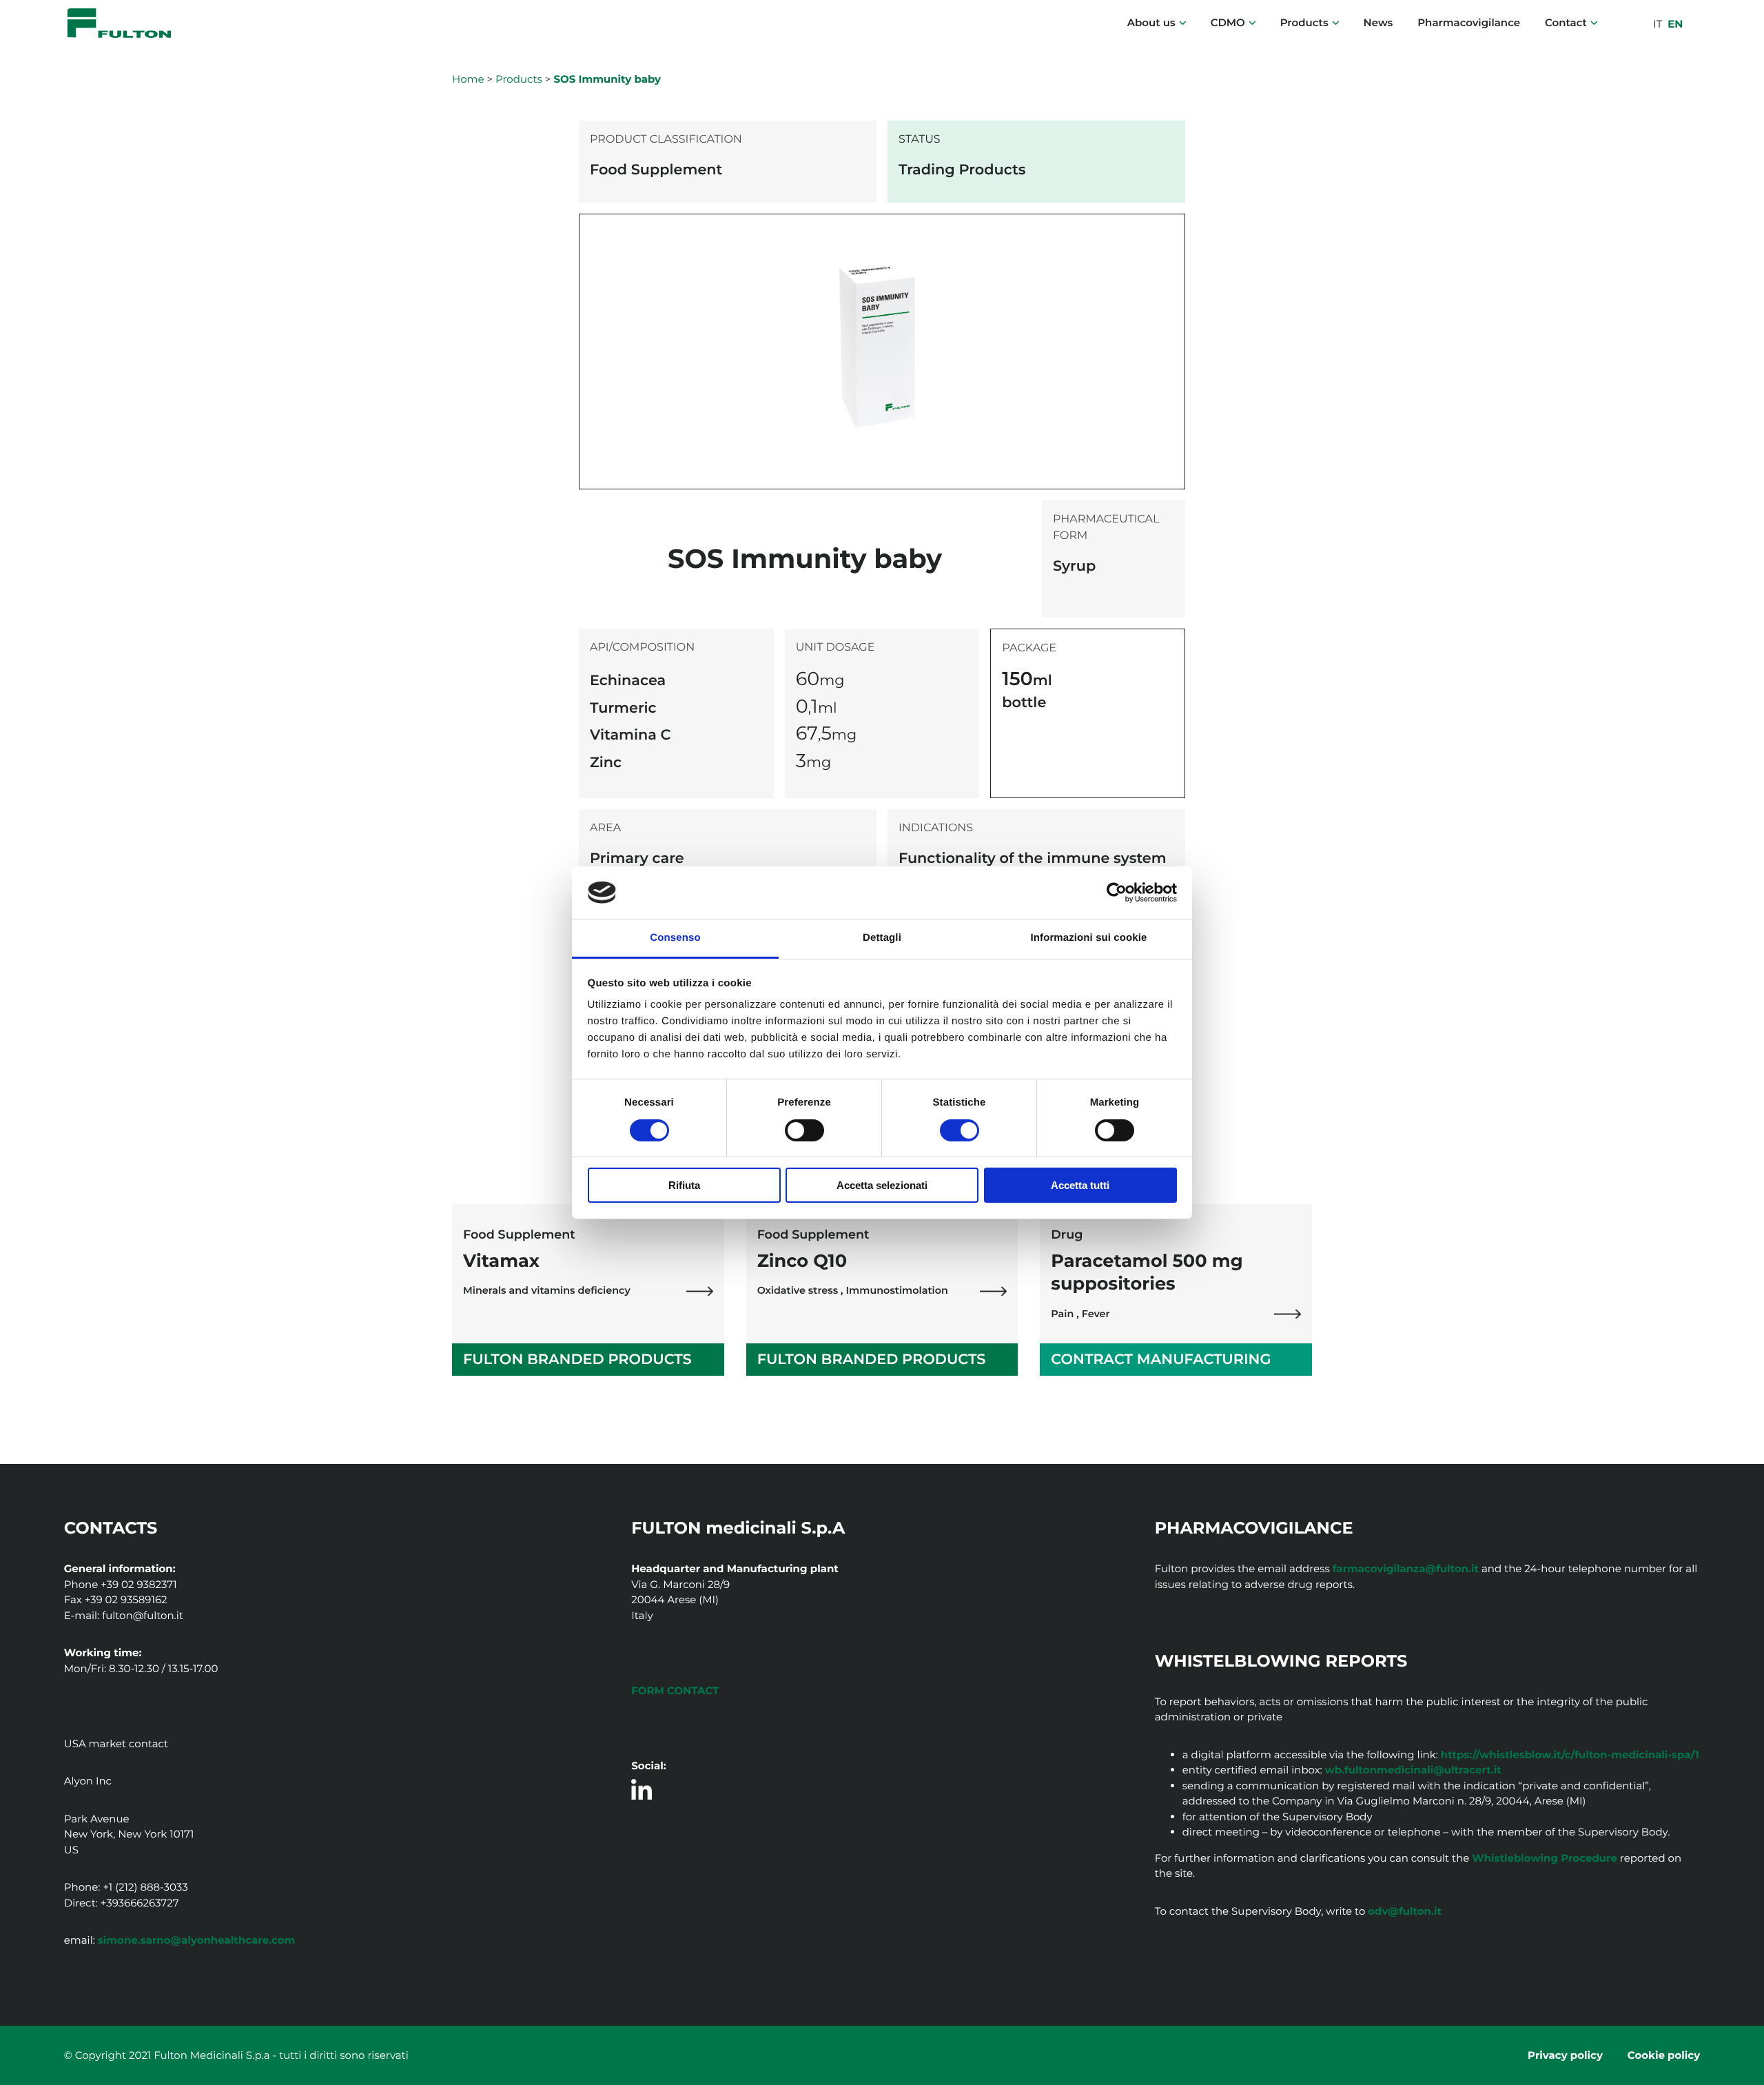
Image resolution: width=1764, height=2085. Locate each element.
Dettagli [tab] (882, 938)
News (1378, 22)
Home (468, 79)
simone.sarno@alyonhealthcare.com (197, 1940)
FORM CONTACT (675, 1690)
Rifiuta (684, 1185)
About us (1151, 22)
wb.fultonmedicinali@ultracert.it (1413, 1770)
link (700, 1291)
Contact (1566, 22)
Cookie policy (1664, 2055)
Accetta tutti (1080, 1185)
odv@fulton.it (1405, 1911)
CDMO (1228, 22)
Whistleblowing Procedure (1545, 1858)
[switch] (804, 1130)
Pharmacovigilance (1469, 22)
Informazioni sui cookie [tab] (1089, 938)
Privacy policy (1565, 2055)
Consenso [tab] (675, 938)
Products (1304, 22)
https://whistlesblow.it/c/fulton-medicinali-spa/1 (1570, 1755)
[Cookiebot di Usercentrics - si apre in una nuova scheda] (1117, 893)
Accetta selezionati (882, 1185)
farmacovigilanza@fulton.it (1406, 1568)
